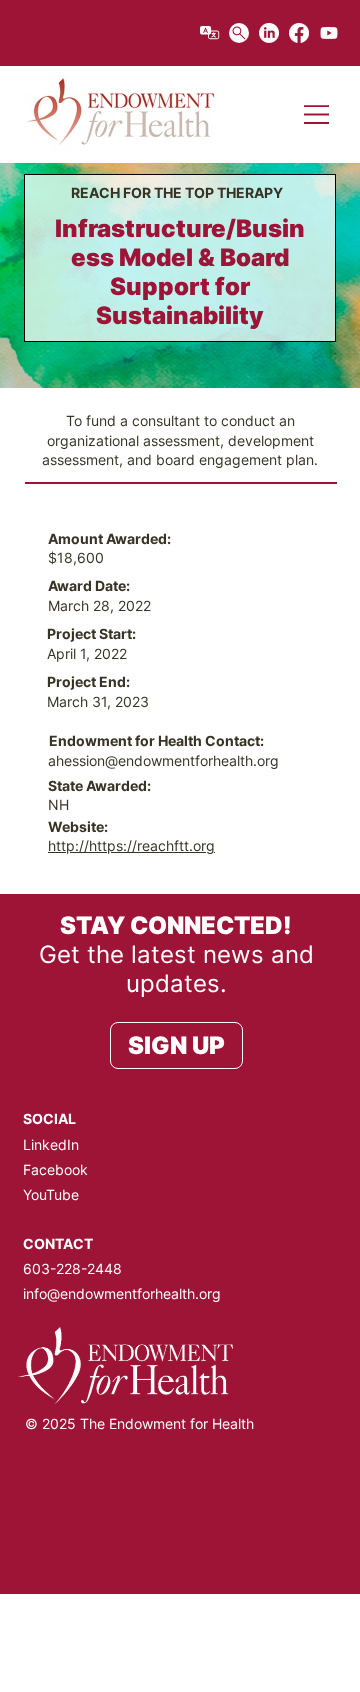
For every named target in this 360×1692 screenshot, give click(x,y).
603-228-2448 (72, 1268)
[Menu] (318, 114)
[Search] (239, 33)
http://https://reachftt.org (131, 845)
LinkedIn (51, 1144)
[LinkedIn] (269, 33)
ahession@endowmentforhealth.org (163, 760)
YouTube (51, 1194)
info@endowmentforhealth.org (122, 1293)
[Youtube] (329, 33)
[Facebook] (299, 33)
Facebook (55, 1169)
